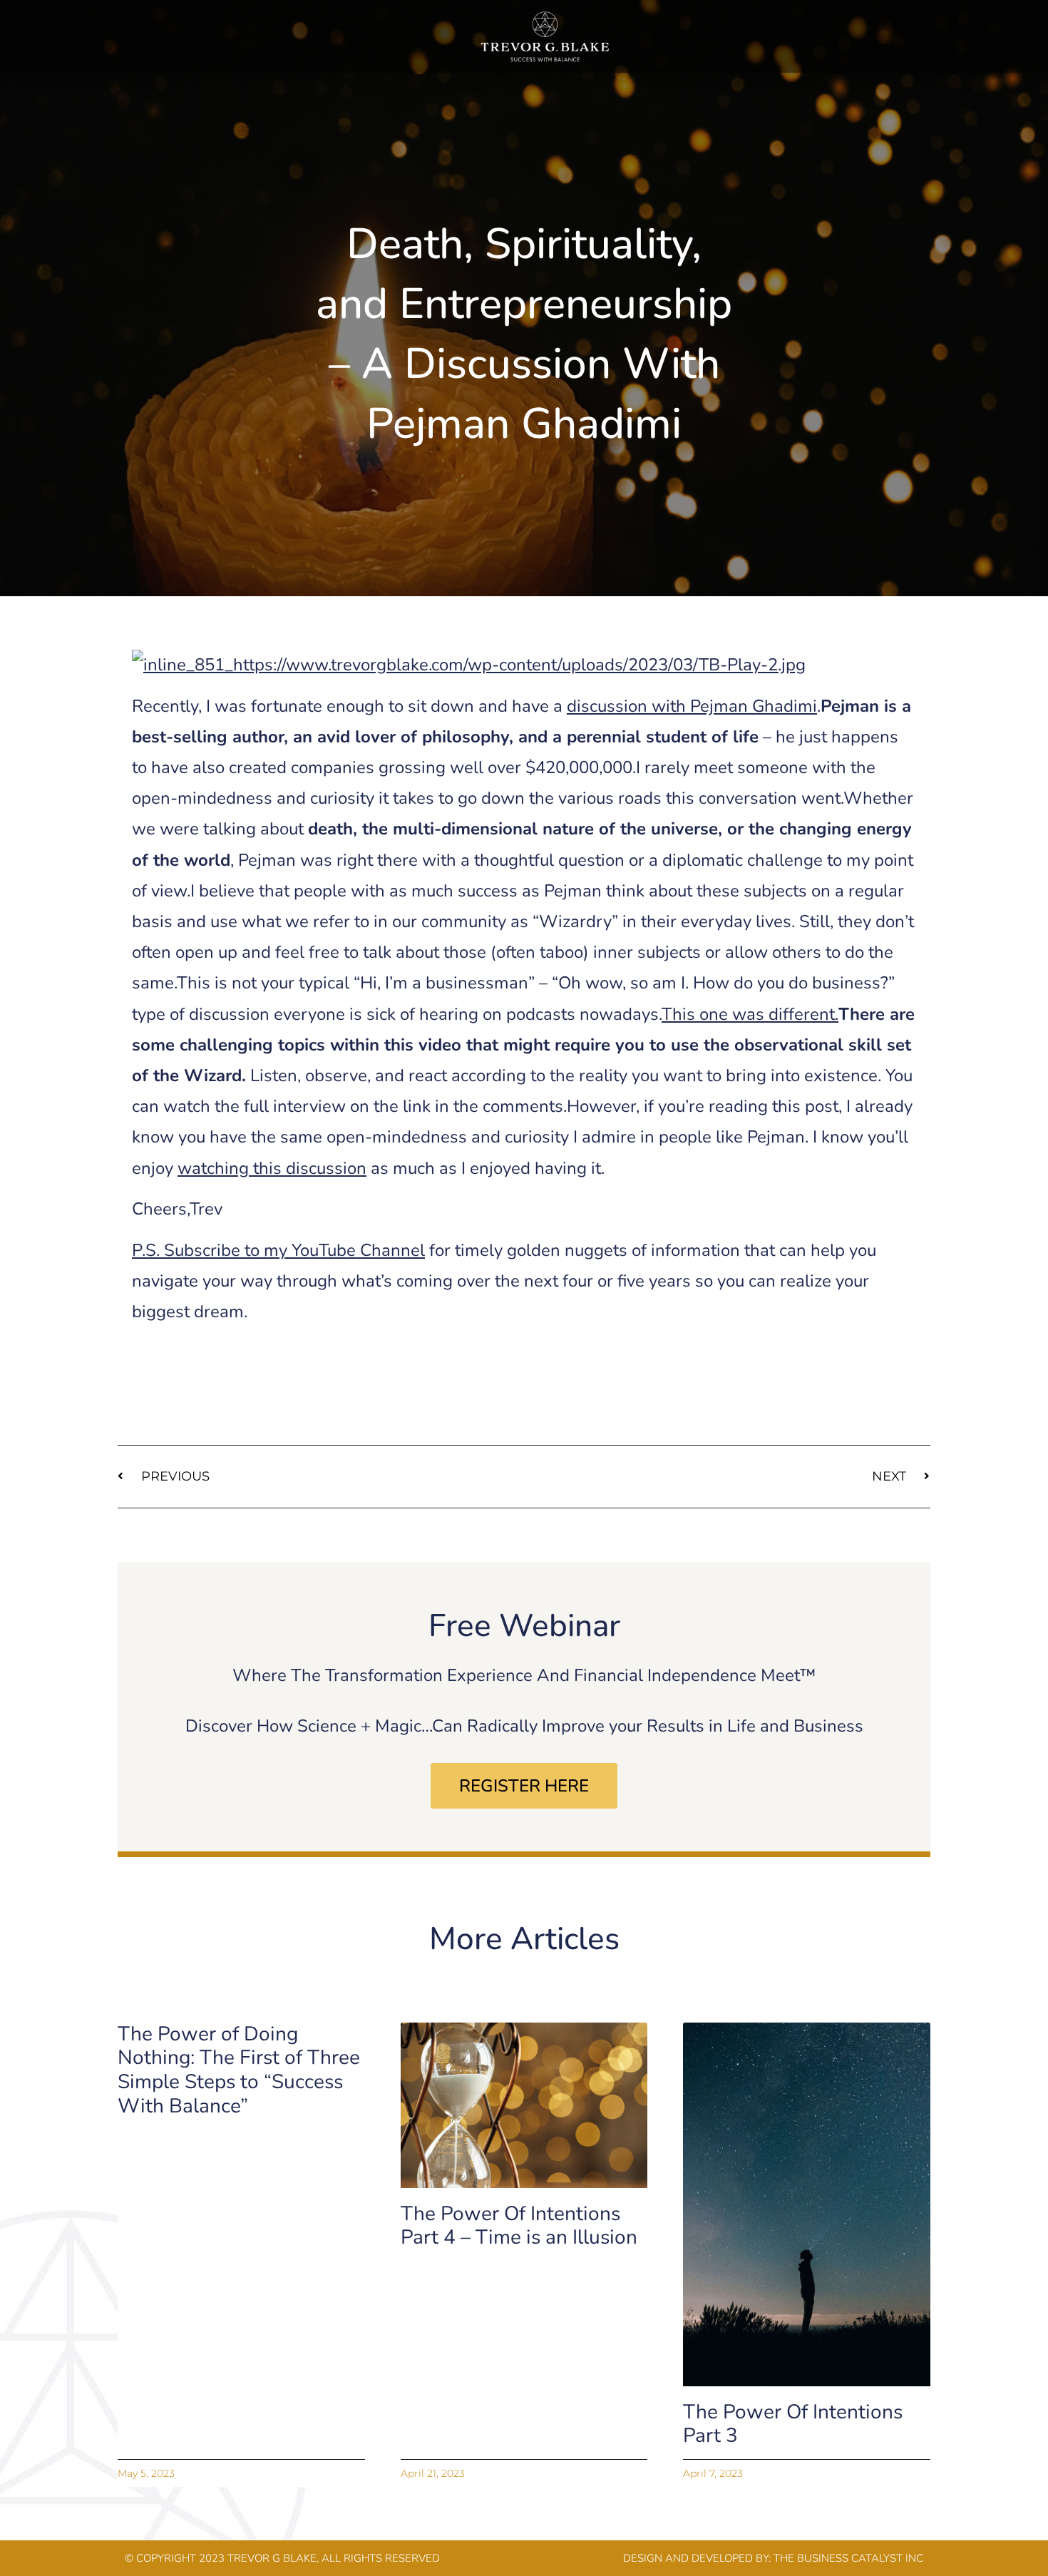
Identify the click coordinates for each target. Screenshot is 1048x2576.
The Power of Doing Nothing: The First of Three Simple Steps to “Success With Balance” (239, 2070)
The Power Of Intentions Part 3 (793, 2424)
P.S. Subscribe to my (278, 1250)
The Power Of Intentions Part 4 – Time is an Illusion (519, 2226)
